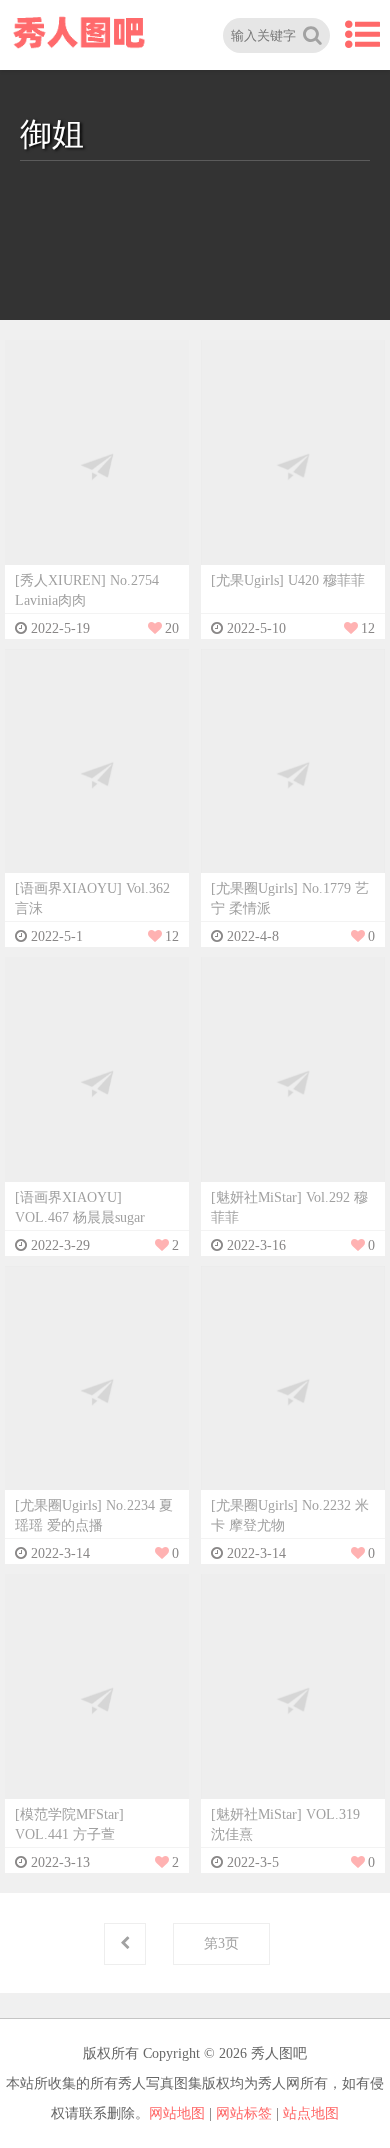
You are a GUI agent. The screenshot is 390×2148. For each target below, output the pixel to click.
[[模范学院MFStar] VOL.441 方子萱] (97, 1699)
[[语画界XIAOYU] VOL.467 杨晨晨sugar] (97, 1082)
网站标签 (244, 2113)
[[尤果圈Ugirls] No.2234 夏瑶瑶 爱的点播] (97, 1390)
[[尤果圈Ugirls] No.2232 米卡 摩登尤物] (293, 1390)
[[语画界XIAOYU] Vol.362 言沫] (97, 773)
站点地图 (311, 2113)
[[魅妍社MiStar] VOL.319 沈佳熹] (293, 1699)
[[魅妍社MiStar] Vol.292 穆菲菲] (293, 1082)
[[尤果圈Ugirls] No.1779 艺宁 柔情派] (293, 773)
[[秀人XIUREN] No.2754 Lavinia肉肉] (97, 465)
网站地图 (177, 2113)
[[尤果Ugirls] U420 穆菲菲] (293, 465)
